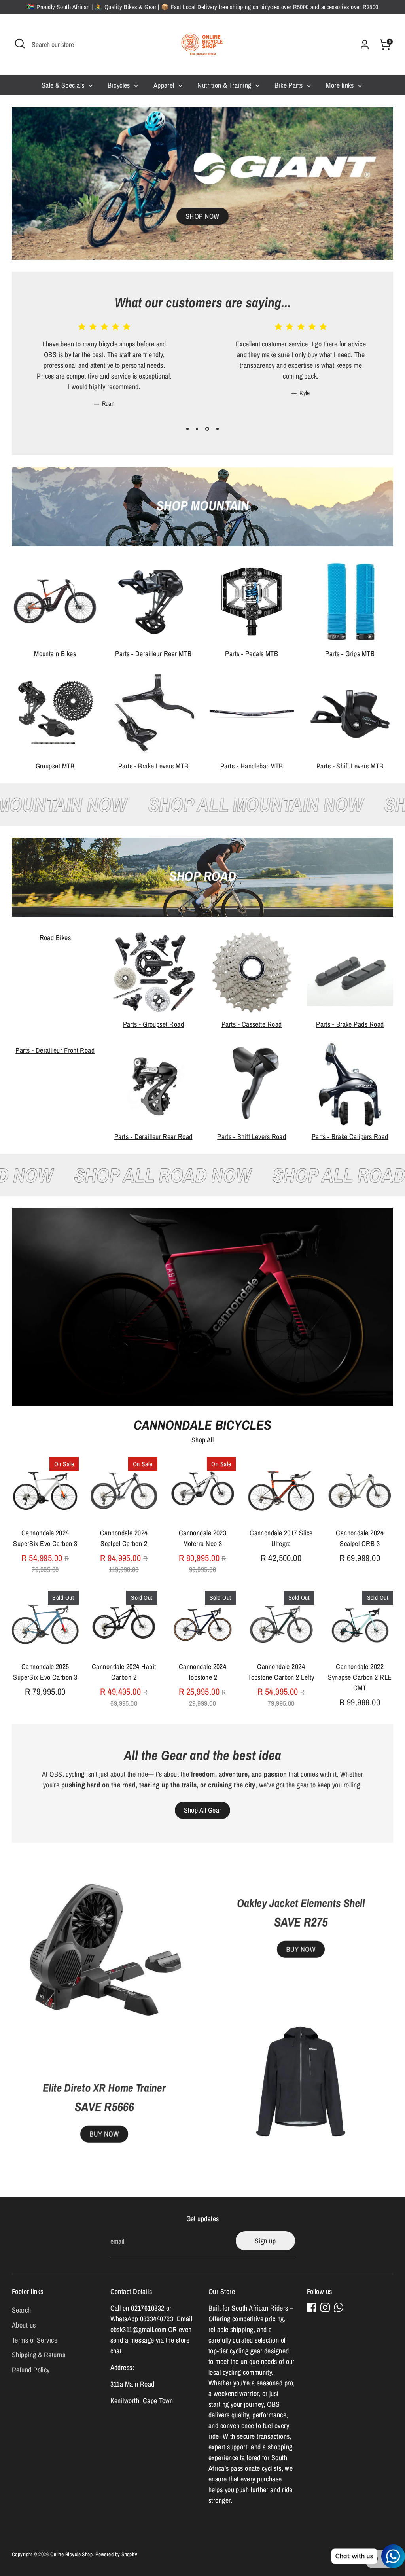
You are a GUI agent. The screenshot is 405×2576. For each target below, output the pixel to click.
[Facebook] (312, 2307)
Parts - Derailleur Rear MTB (153, 654)
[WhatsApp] (339, 2307)
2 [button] (197, 429)
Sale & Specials (64, 85)
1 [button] (187, 429)
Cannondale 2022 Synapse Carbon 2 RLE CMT (360, 1677)
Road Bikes (55, 938)
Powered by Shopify (116, 2554)
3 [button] (207, 429)
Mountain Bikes (55, 654)
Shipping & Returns (39, 2355)
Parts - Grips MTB (350, 654)
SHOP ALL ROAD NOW (193, 1175)
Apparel (165, 85)
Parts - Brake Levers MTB (153, 766)
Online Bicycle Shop (72, 2554)
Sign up (265, 2241)
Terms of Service (35, 2340)
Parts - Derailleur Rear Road (153, 1137)
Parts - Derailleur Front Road (55, 1050)
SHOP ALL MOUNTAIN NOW (220, 804)
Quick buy (45, 1510)
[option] (98, 371)
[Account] (365, 45)
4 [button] (218, 429)
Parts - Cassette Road (252, 1024)
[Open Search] (20, 44)
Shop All (203, 1440)
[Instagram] (325, 2307)
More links (341, 85)
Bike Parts (290, 85)
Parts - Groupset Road (153, 1024)
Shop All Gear (203, 1810)
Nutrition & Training (225, 85)
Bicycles (120, 85)
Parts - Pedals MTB (252, 654)
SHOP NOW (202, 216)
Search (22, 2310)
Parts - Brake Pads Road (350, 1024)
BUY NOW (104, 2134)
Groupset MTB (55, 766)
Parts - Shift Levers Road (252, 1137)
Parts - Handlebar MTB (252, 766)
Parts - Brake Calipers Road (350, 1137)
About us (24, 2325)
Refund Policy (31, 2370)
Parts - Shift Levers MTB (350, 766)
